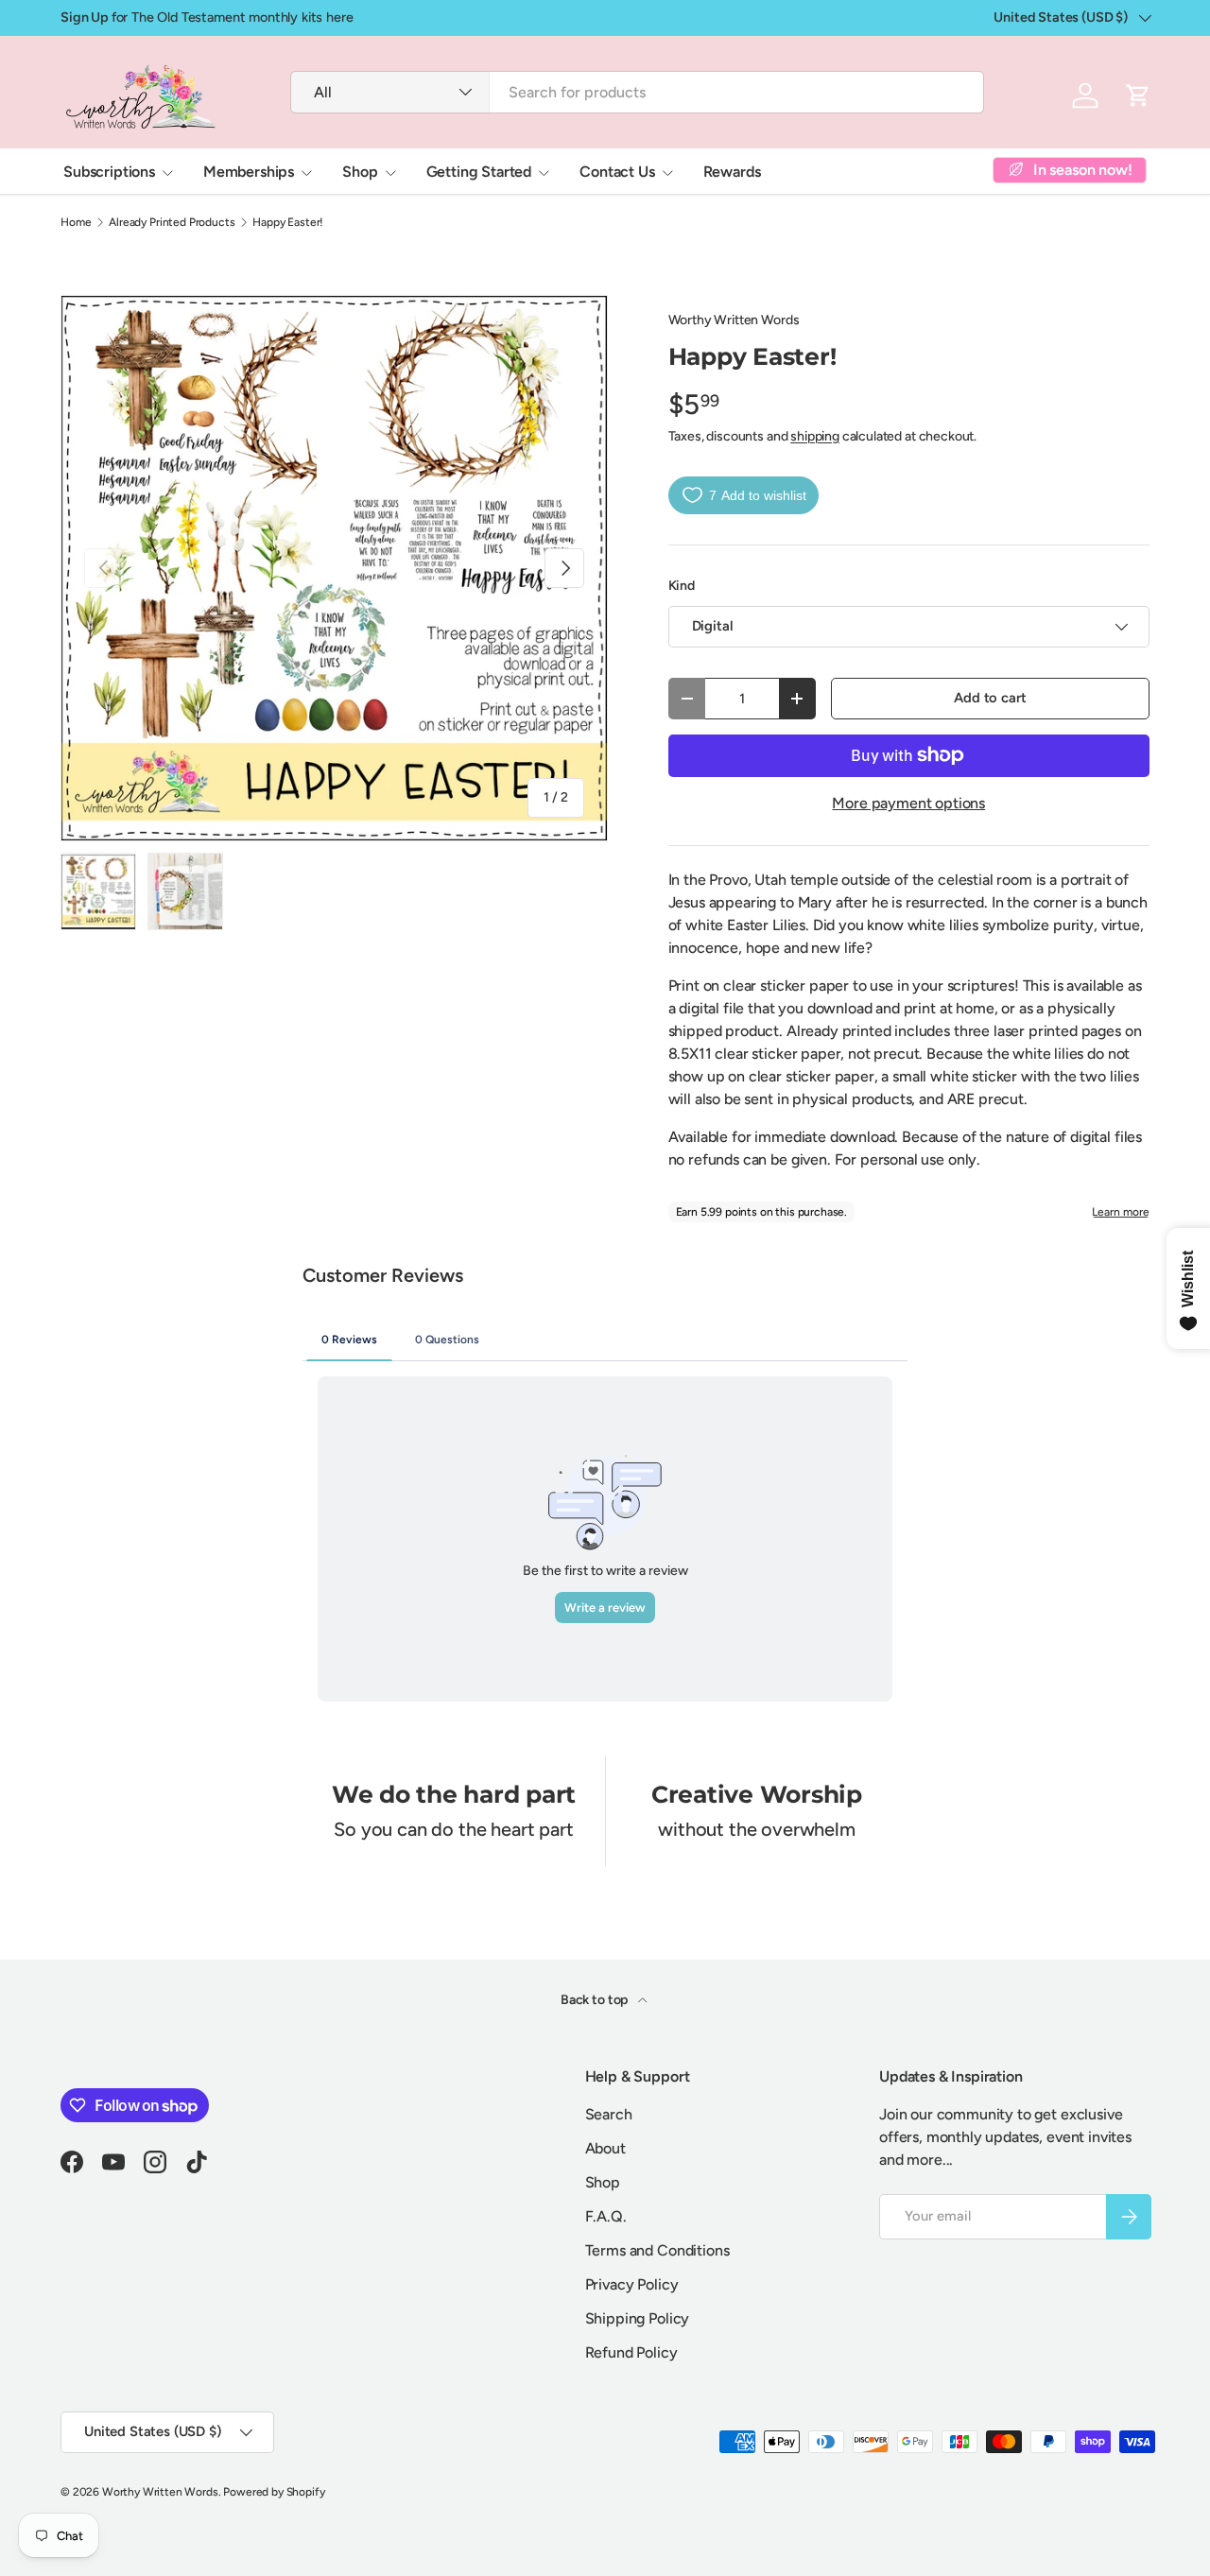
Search (609, 2114)
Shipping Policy (638, 2318)
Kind (682, 586)
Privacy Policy (632, 2284)
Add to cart (990, 698)
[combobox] (637, 92)
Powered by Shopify (274, 2492)
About (605, 2148)
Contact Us (617, 172)
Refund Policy (631, 2352)
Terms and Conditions (657, 2250)
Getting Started (479, 172)
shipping (815, 436)
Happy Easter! (288, 222)
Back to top (596, 2000)
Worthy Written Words (734, 320)
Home (76, 222)
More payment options (908, 803)
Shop (360, 172)
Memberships (249, 172)
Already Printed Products (172, 222)
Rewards (732, 172)
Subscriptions (109, 172)
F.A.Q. (606, 2216)
